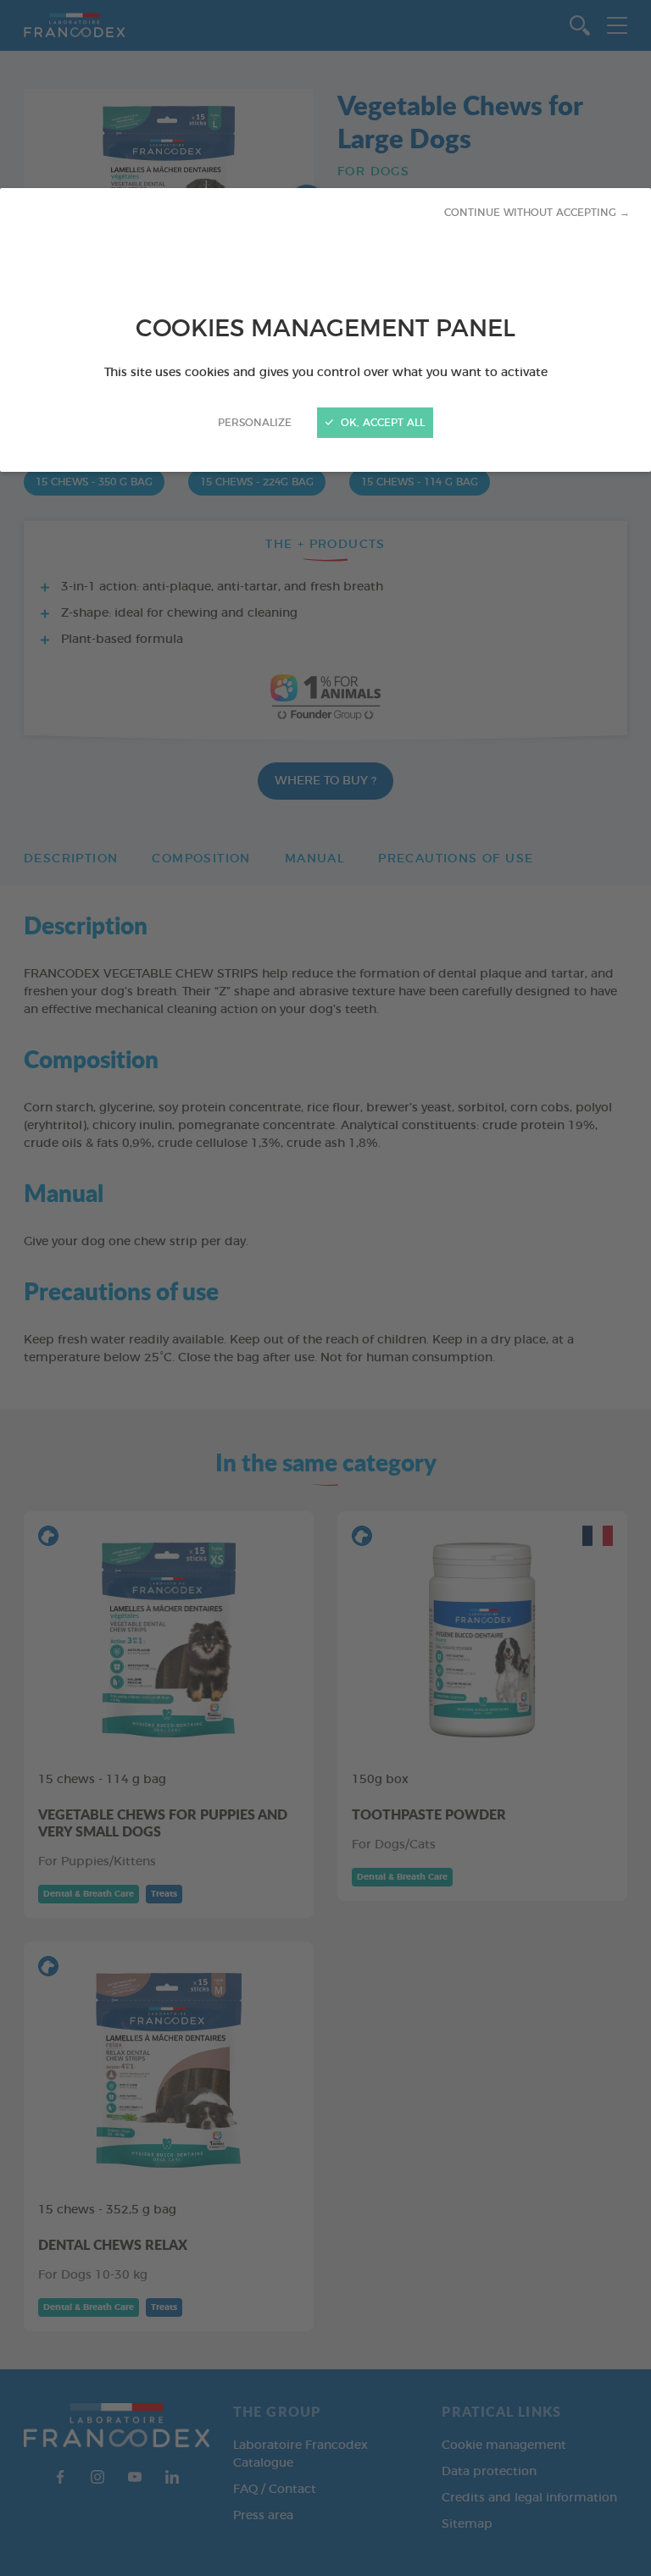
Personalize (255, 423)
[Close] (325, 1288)
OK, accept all (381, 423)
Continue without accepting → (537, 213)
